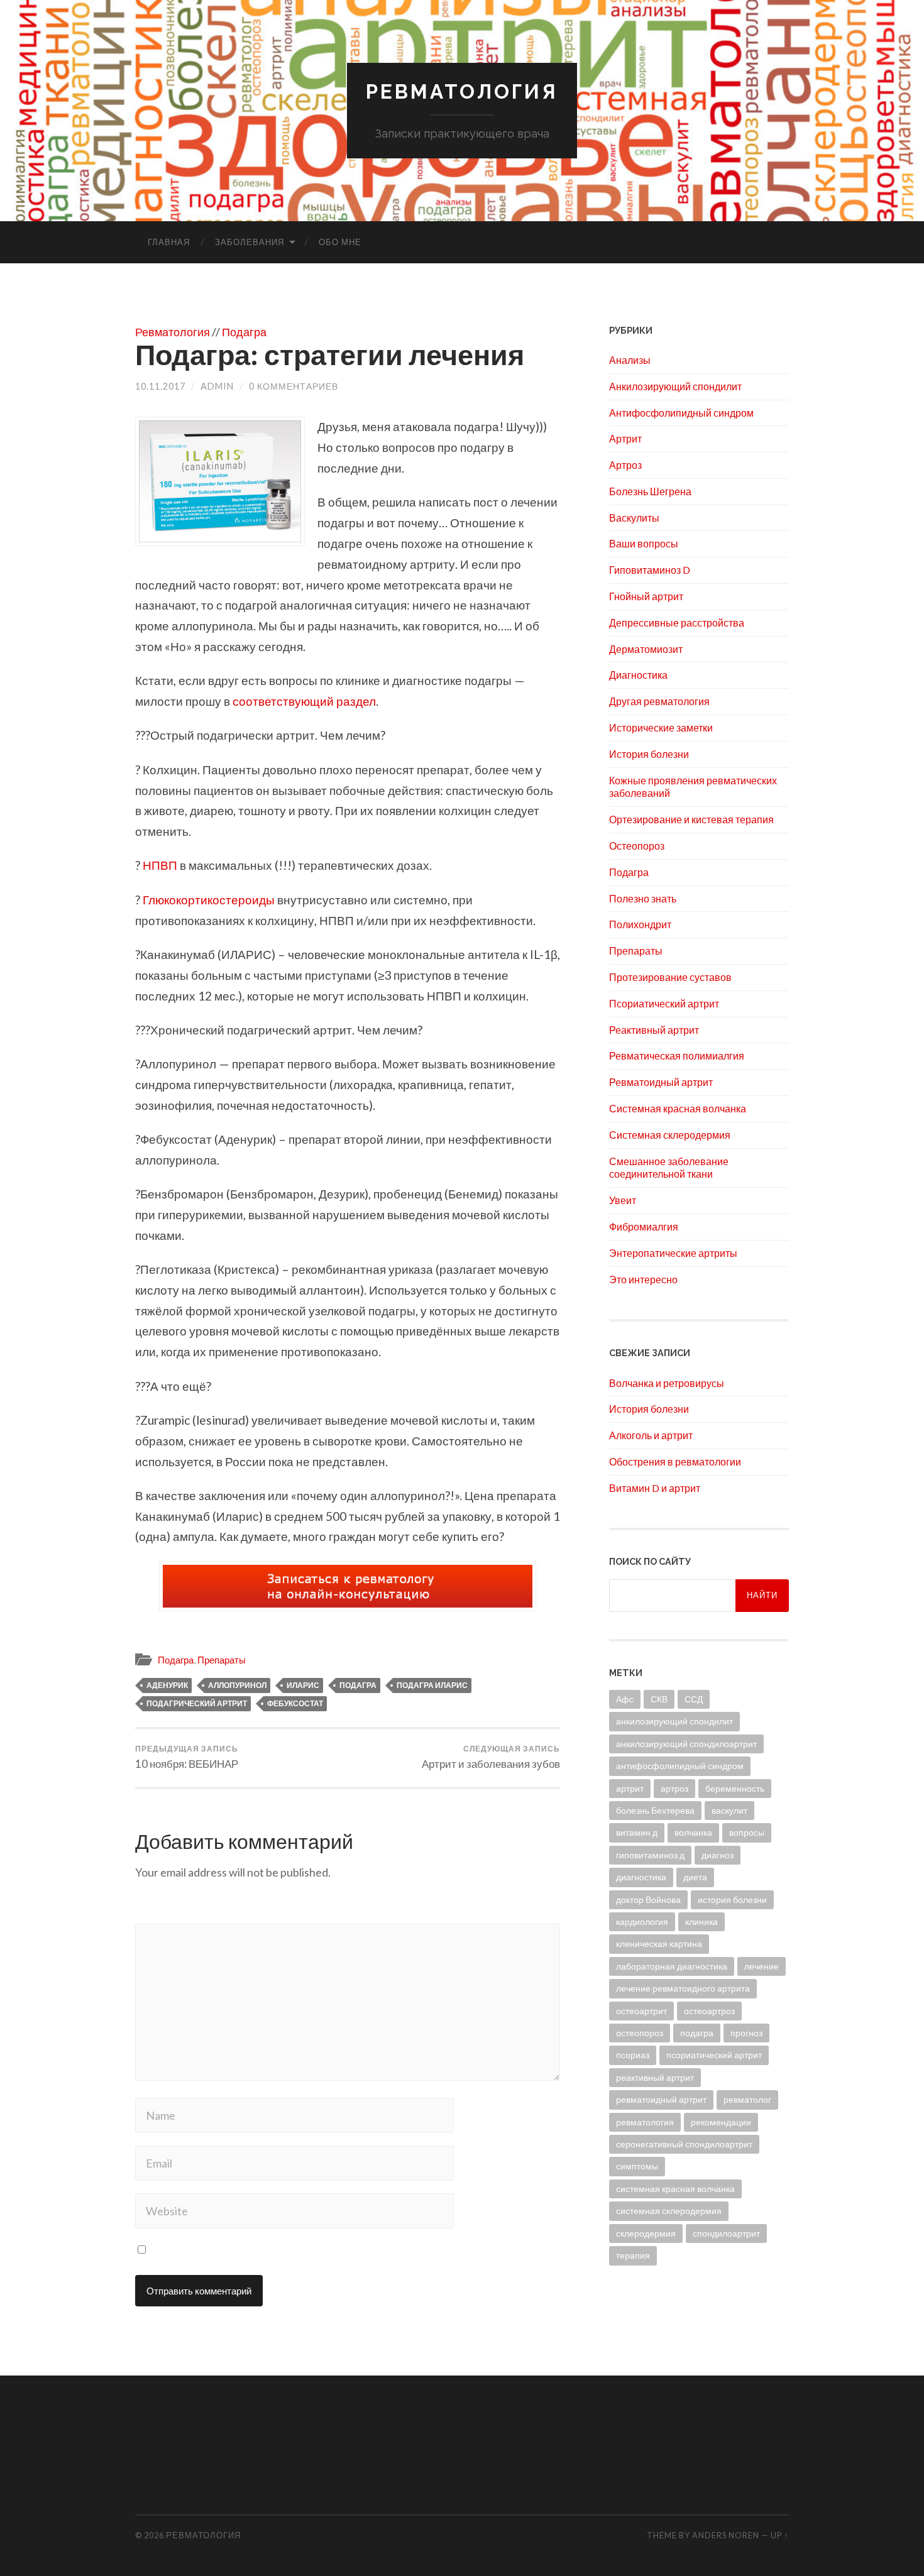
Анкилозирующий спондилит (675, 386)
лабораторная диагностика (672, 1966)
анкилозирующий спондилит (674, 1721)
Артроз (625, 465)
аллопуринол (237, 1685)
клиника (701, 1921)
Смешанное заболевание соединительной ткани (669, 1168)
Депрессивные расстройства (677, 622)
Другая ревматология (659, 701)
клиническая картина (659, 1943)
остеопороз (640, 2033)
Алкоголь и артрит (651, 1435)
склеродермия (646, 2233)
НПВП (160, 865)
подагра (358, 1685)
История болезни (649, 754)
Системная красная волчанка (678, 1108)
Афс (625, 1699)
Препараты (222, 1660)
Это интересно (643, 1279)
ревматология (645, 2122)
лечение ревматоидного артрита (683, 1988)
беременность (735, 1788)
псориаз (633, 2055)
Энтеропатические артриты (673, 1253)
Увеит (623, 1200)
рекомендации (721, 2122)
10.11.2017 (160, 386)
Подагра (244, 332)
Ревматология (462, 91)
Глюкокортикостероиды (210, 900)
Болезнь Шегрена (650, 491)
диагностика (641, 1877)
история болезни (732, 1899)
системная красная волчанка (675, 2189)
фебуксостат (295, 1703)
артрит (630, 1788)
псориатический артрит (714, 2055)
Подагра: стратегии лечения (330, 354)
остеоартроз (709, 2011)
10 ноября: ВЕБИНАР (187, 1757)
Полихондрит (640, 924)
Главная (169, 242)
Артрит (625, 438)
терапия (633, 2255)
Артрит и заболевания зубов (491, 1757)
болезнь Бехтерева (655, 1810)
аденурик (167, 1685)
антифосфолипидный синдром (680, 1766)
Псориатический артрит (664, 1003)
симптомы (637, 2166)
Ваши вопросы (644, 543)
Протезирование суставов (670, 977)
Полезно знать (643, 898)
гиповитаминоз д (650, 1855)
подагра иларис (432, 1685)
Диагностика (638, 675)
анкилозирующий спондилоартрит (686, 1744)
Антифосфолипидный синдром (681, 413)
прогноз (746, 2033)
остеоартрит (641, 2011)
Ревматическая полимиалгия (677, 1055)
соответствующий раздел (304, 701)
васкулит (729, 1810)
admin (217, 386)
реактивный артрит (655, 2077)
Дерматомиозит (646, 649)
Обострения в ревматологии (675, 1461)
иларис (303, 1685)
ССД (694, 1699)
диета (695, 1877)
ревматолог (747, 2099)
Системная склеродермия (670, 1135)
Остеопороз (637, 846)
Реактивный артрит (654, 1030)
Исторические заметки (661, 727)
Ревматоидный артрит (661, 1082)
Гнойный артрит (646, 596)
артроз (674, 1788)
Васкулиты (634, 518)
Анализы (630, 360)
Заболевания (250, 242)
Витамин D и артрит (655, 1488)
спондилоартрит (726, 2233)
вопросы (747, 1832)
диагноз (718, 1855)
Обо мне (340, 242)
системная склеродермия (669, 2211)
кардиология (642, 1921)
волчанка (693, 1832)
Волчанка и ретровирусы (667, 1383)
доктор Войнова (648, 1899)
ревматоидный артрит (661, 2099)
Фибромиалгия (644, 1226)
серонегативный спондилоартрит (684, 2144)
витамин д (637, 1832)
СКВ (659, 1699)
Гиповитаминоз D (650, 570)
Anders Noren (726, 2535)
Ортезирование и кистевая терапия (691, 819)
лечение (762, 1966)
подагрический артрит (197, 1703)
